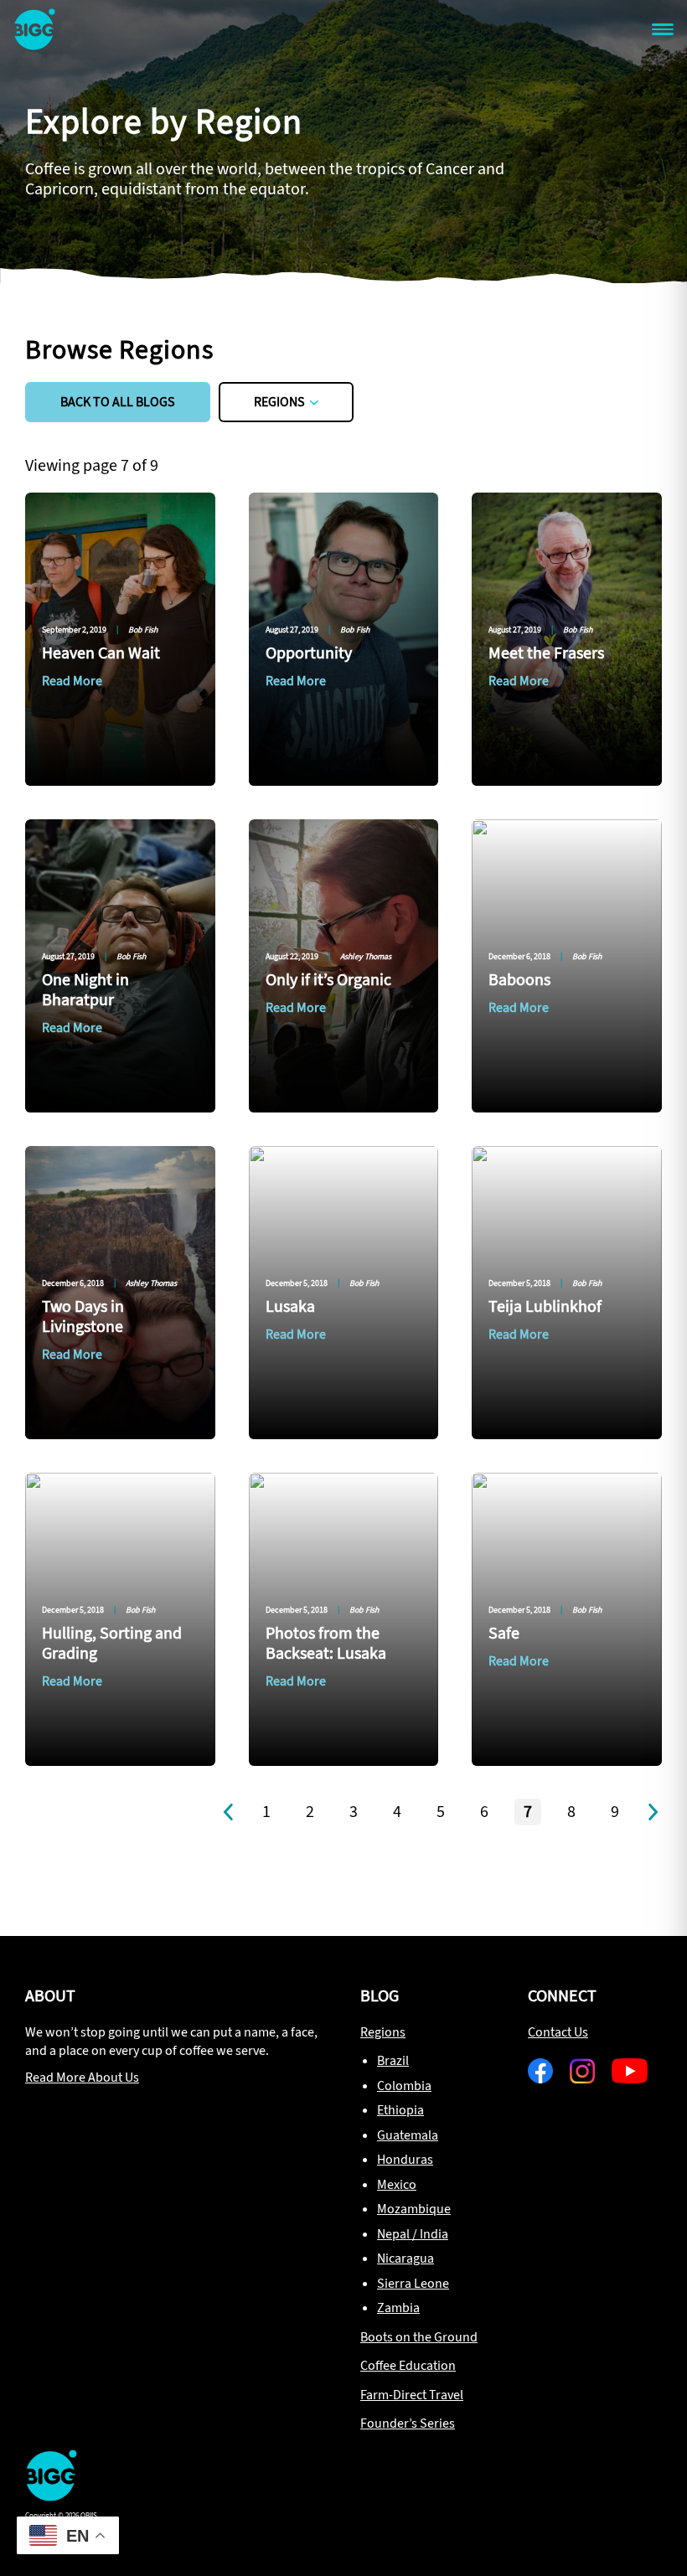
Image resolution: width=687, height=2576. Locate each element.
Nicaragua (405, 2258)
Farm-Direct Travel (412, 2395)
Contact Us (558, 2032)
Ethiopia (400, 2110)
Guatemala (408, 2135)
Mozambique (414, 2209)
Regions (279, 402)
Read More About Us (82, 2077)
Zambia (398, 2308)
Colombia (404, 2086)
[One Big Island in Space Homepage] (51, 2496)
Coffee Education (408, 2365)
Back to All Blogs (118, 402)
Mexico (397, 2184)
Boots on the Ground (419, 2337)
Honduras (405, 2159)
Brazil (393, 2060)
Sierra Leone (413, 2283)
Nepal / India (413, 2234)
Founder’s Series (408, 2423)
